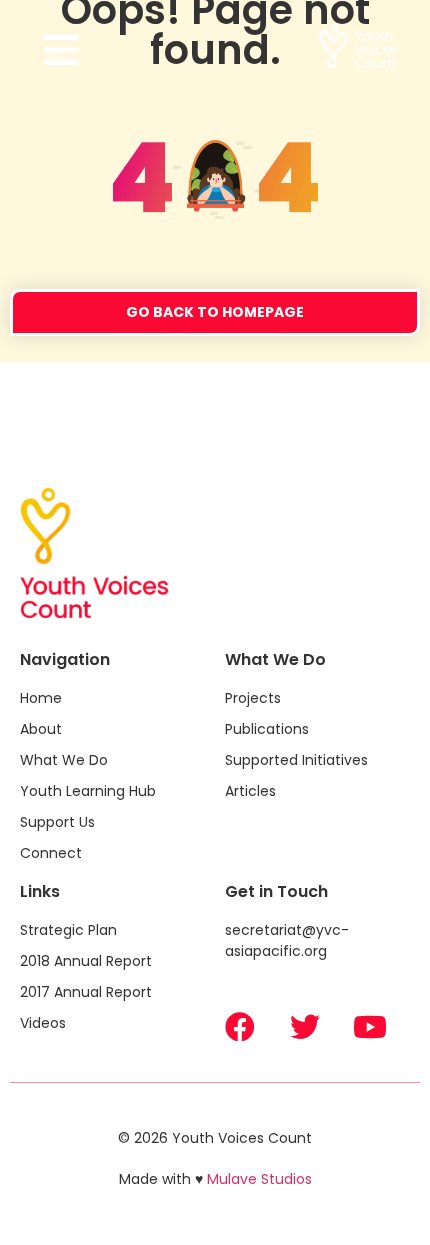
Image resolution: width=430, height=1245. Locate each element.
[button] (119, 50)
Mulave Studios (259, 1179)
